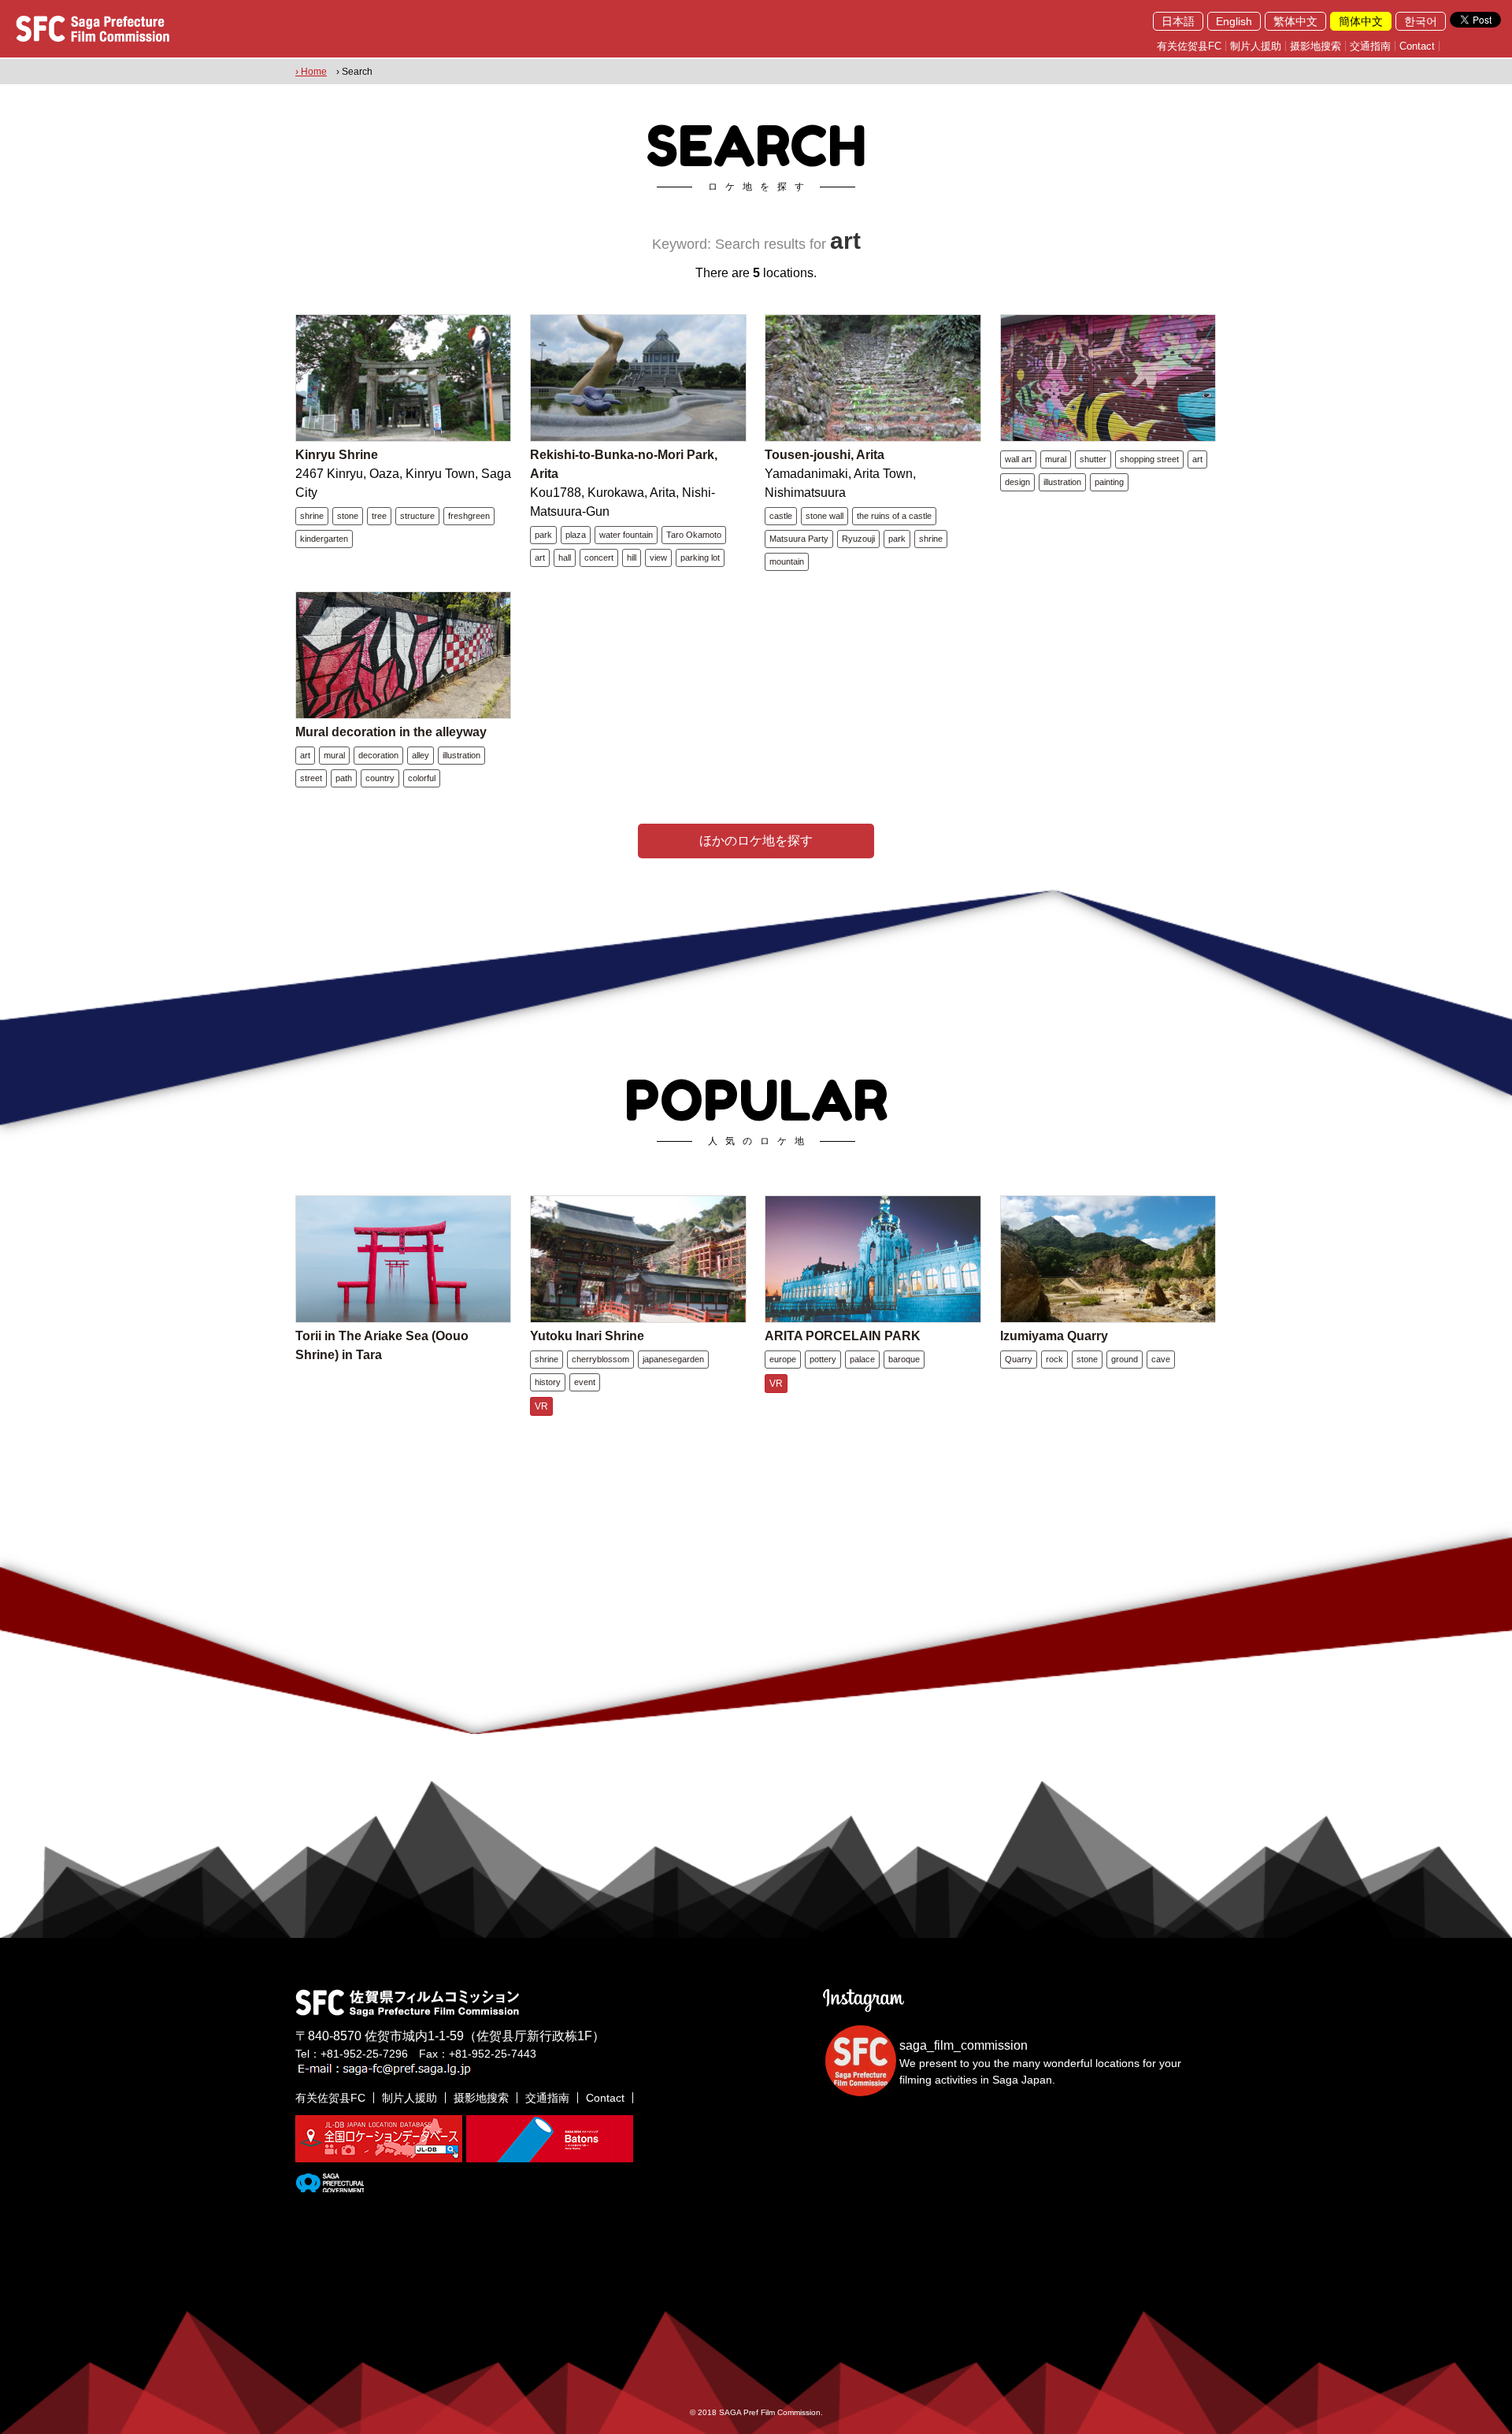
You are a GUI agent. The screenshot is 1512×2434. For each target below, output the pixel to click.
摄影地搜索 (1316, 46)
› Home (311, 72)
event (585, 1382)
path (344, 778)
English (1234, 21)
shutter (1093, 459)
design (1017, 482)
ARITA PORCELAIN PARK (843, 1336)
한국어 (1421, 21)
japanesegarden (673, 1359)
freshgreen (469, 516)
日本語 (1178, 21)
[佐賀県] (330, 2186)
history (548, 1382)
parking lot (700, 558)
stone (348, 516)
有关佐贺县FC (1189, 46)
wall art (1018, 459)
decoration (378, 755)
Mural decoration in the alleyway (391, 732)
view (658, 558)
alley (421, 755)
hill (632, 558)
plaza (576, 535)
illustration (1062, 482)
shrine (312, 516)
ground (1125, 1359)
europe (783, 1359)
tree (379, 516)
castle (781, 516)
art (540, 558)
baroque (904, 1359)
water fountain (626, 535)
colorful (422, 778)
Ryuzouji (858, 539)
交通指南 (1370, 46)
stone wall (825, 516)
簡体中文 (1361, 21)
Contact (1417, 46)
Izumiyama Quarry (1054, 1336)
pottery (823, 1359)
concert (599, 558)
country (380, 778)
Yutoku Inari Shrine (587, 1336)
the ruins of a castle (894, 516)
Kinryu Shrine (337, 455)
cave (1161, 1359)
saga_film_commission (964, 2045)
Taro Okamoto (694, 535)
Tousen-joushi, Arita (825, 455)
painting (1109, 482)
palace (862, 1359)
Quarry (1019, 1359)
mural (1056, 459)
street (311, 778)
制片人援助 (1256, 46)
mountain (787, 561)
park (543, 535)
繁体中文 (1295, 21)
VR (541, 1406)
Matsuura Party (799, 539)
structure (417, 516)
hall (565, 558)
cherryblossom (600, 1359)
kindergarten (324, 539)
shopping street (1149, 459)
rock (1054, 1359)
